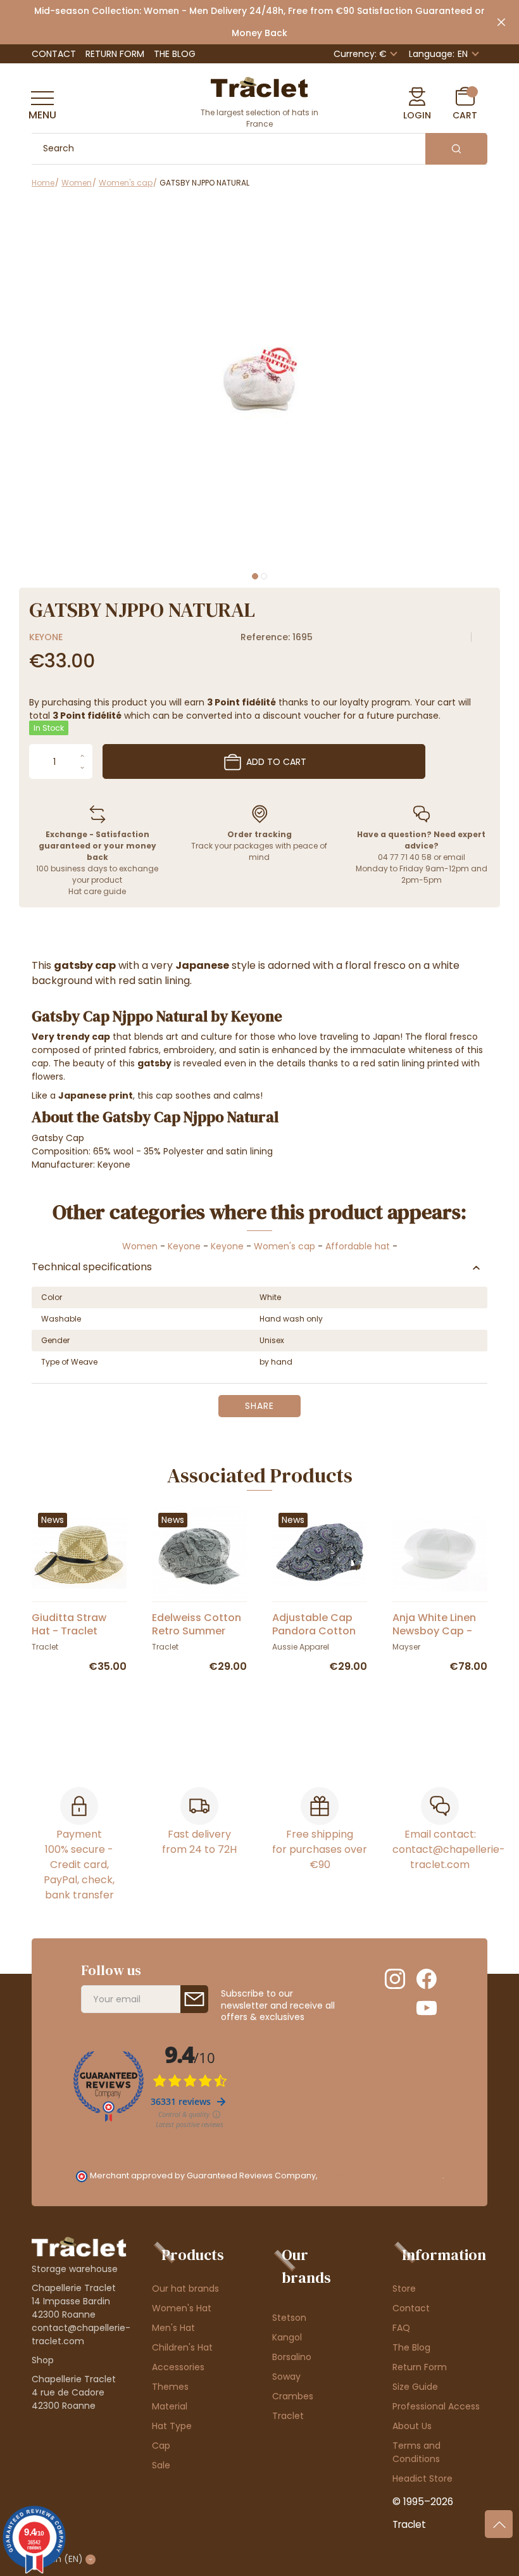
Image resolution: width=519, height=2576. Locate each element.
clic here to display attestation (381, 2175)
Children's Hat (182, 2347)
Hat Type (172, 2426)
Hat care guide (97, 891)
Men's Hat (173, 2328)
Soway (286, 2377)
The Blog (175, 54)
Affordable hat (358, 1246)
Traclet (288, 2416)
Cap (161, 2446)
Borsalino (292, 2357)
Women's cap (285, 1246)
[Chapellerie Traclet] (259, 86)
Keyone (46, 637)
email (454, 857)
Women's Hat (182, 2308)
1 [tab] (255, 576)
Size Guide (415, 2387)
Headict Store (422, 2478)
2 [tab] (264, 576)
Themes (170, 2387)
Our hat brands (185, 2289)
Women (140, 1246)
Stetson (289, 2318)
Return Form (115, 54)
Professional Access (436, 2406)
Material (170, 2406)
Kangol (287, 2337)
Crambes (293, 2396)
